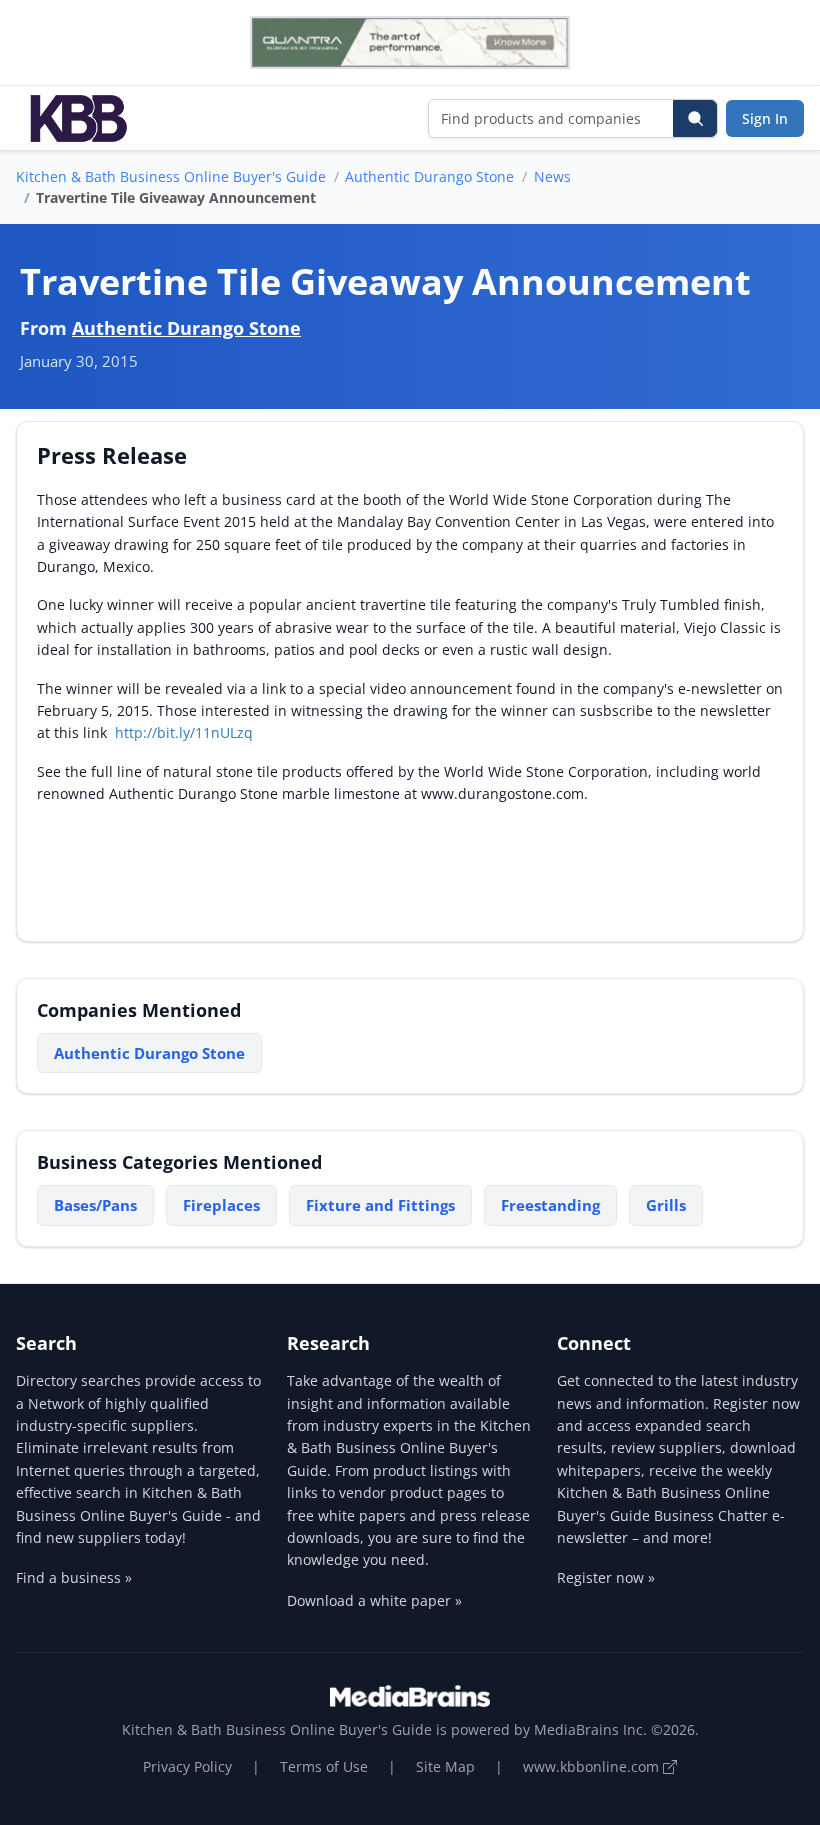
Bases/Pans (95, 1205)
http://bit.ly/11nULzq (184, 732)
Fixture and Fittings (380, 1205)
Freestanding (550, 1205)
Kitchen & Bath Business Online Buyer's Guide (171, 176)
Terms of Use (324, 1766)
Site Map (445, 1766)
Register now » (606, 1577)
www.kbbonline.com (593, 1766)
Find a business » (74, 1577)
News (552, 176)
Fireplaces (221, 1205)
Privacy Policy (187, 1766)
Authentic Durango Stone (429, 176)
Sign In (765, 118)
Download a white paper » (374, 1600)
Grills (666, 1205)
